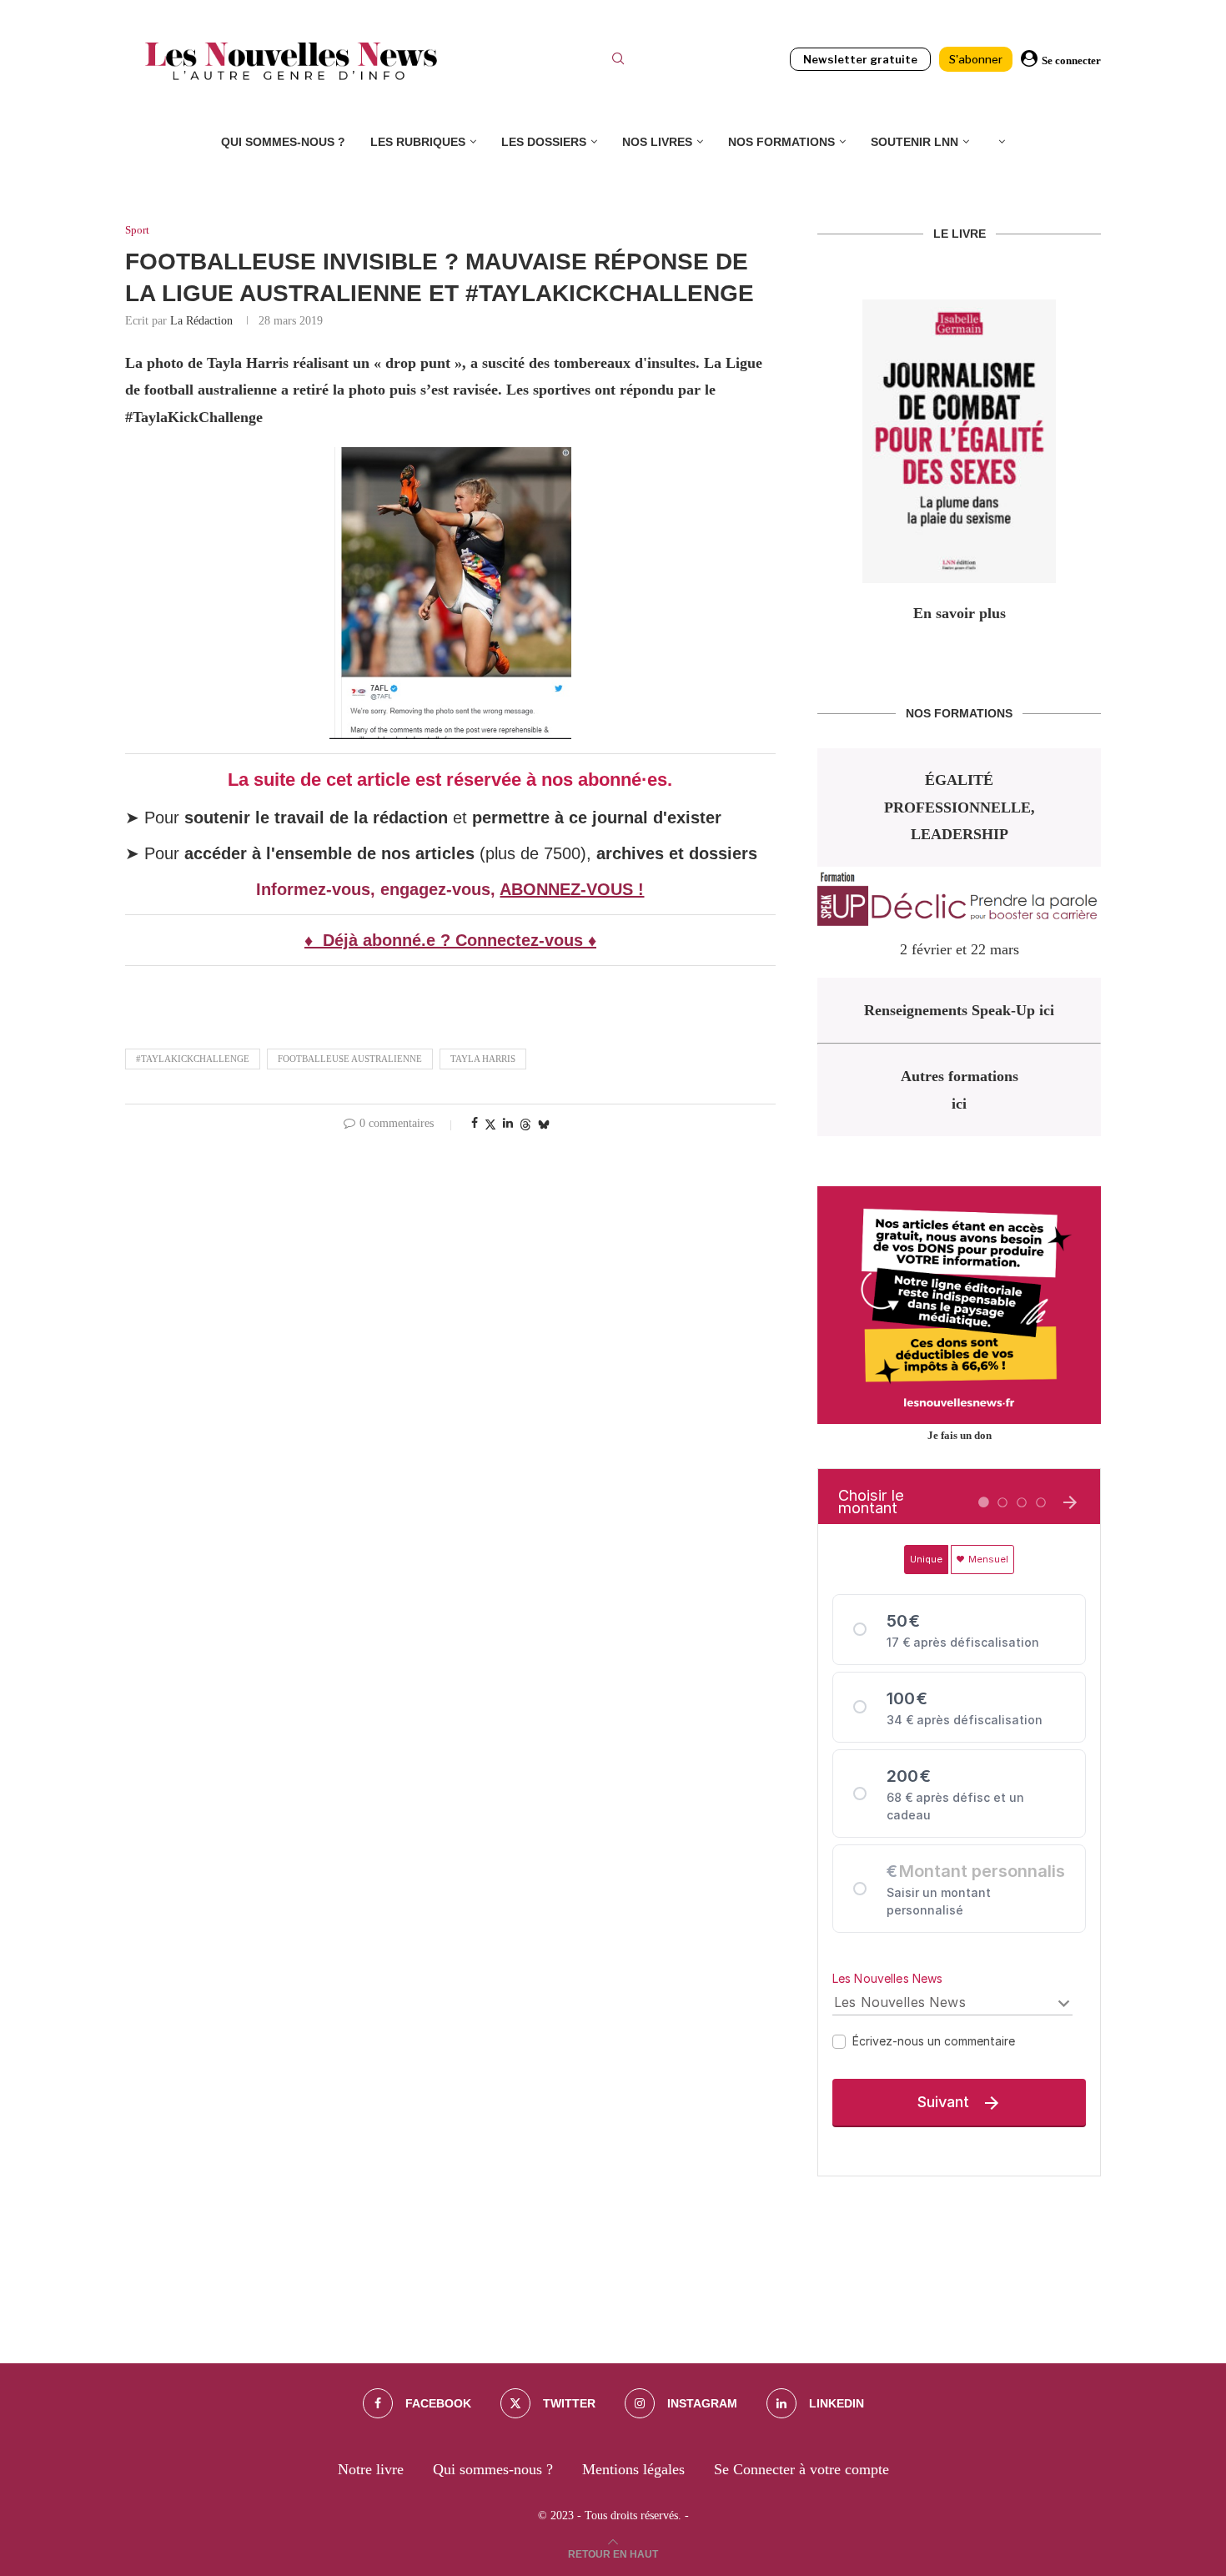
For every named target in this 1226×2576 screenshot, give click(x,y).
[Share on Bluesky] (544, 1124)
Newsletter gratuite (860, 59)
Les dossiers (544, 142)
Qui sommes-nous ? (283, 142)
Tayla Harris (483, 1059)
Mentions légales (633, 2469)
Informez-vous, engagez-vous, (378, 889)
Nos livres (657, 142)
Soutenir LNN (914, 142)
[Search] (618, 61)
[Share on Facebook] (475, 1124)
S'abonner (976, 59)
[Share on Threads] (525, 1124)
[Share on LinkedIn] (508, 1124)
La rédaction (201, 321)
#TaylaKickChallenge (193, 1059)
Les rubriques (418, 142)
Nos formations (781, 142)
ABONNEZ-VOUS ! (572, 889)
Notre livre (371, 2469)
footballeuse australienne (350, 1059)
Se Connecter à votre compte (801, 2469)
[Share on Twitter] (490, 1124)
